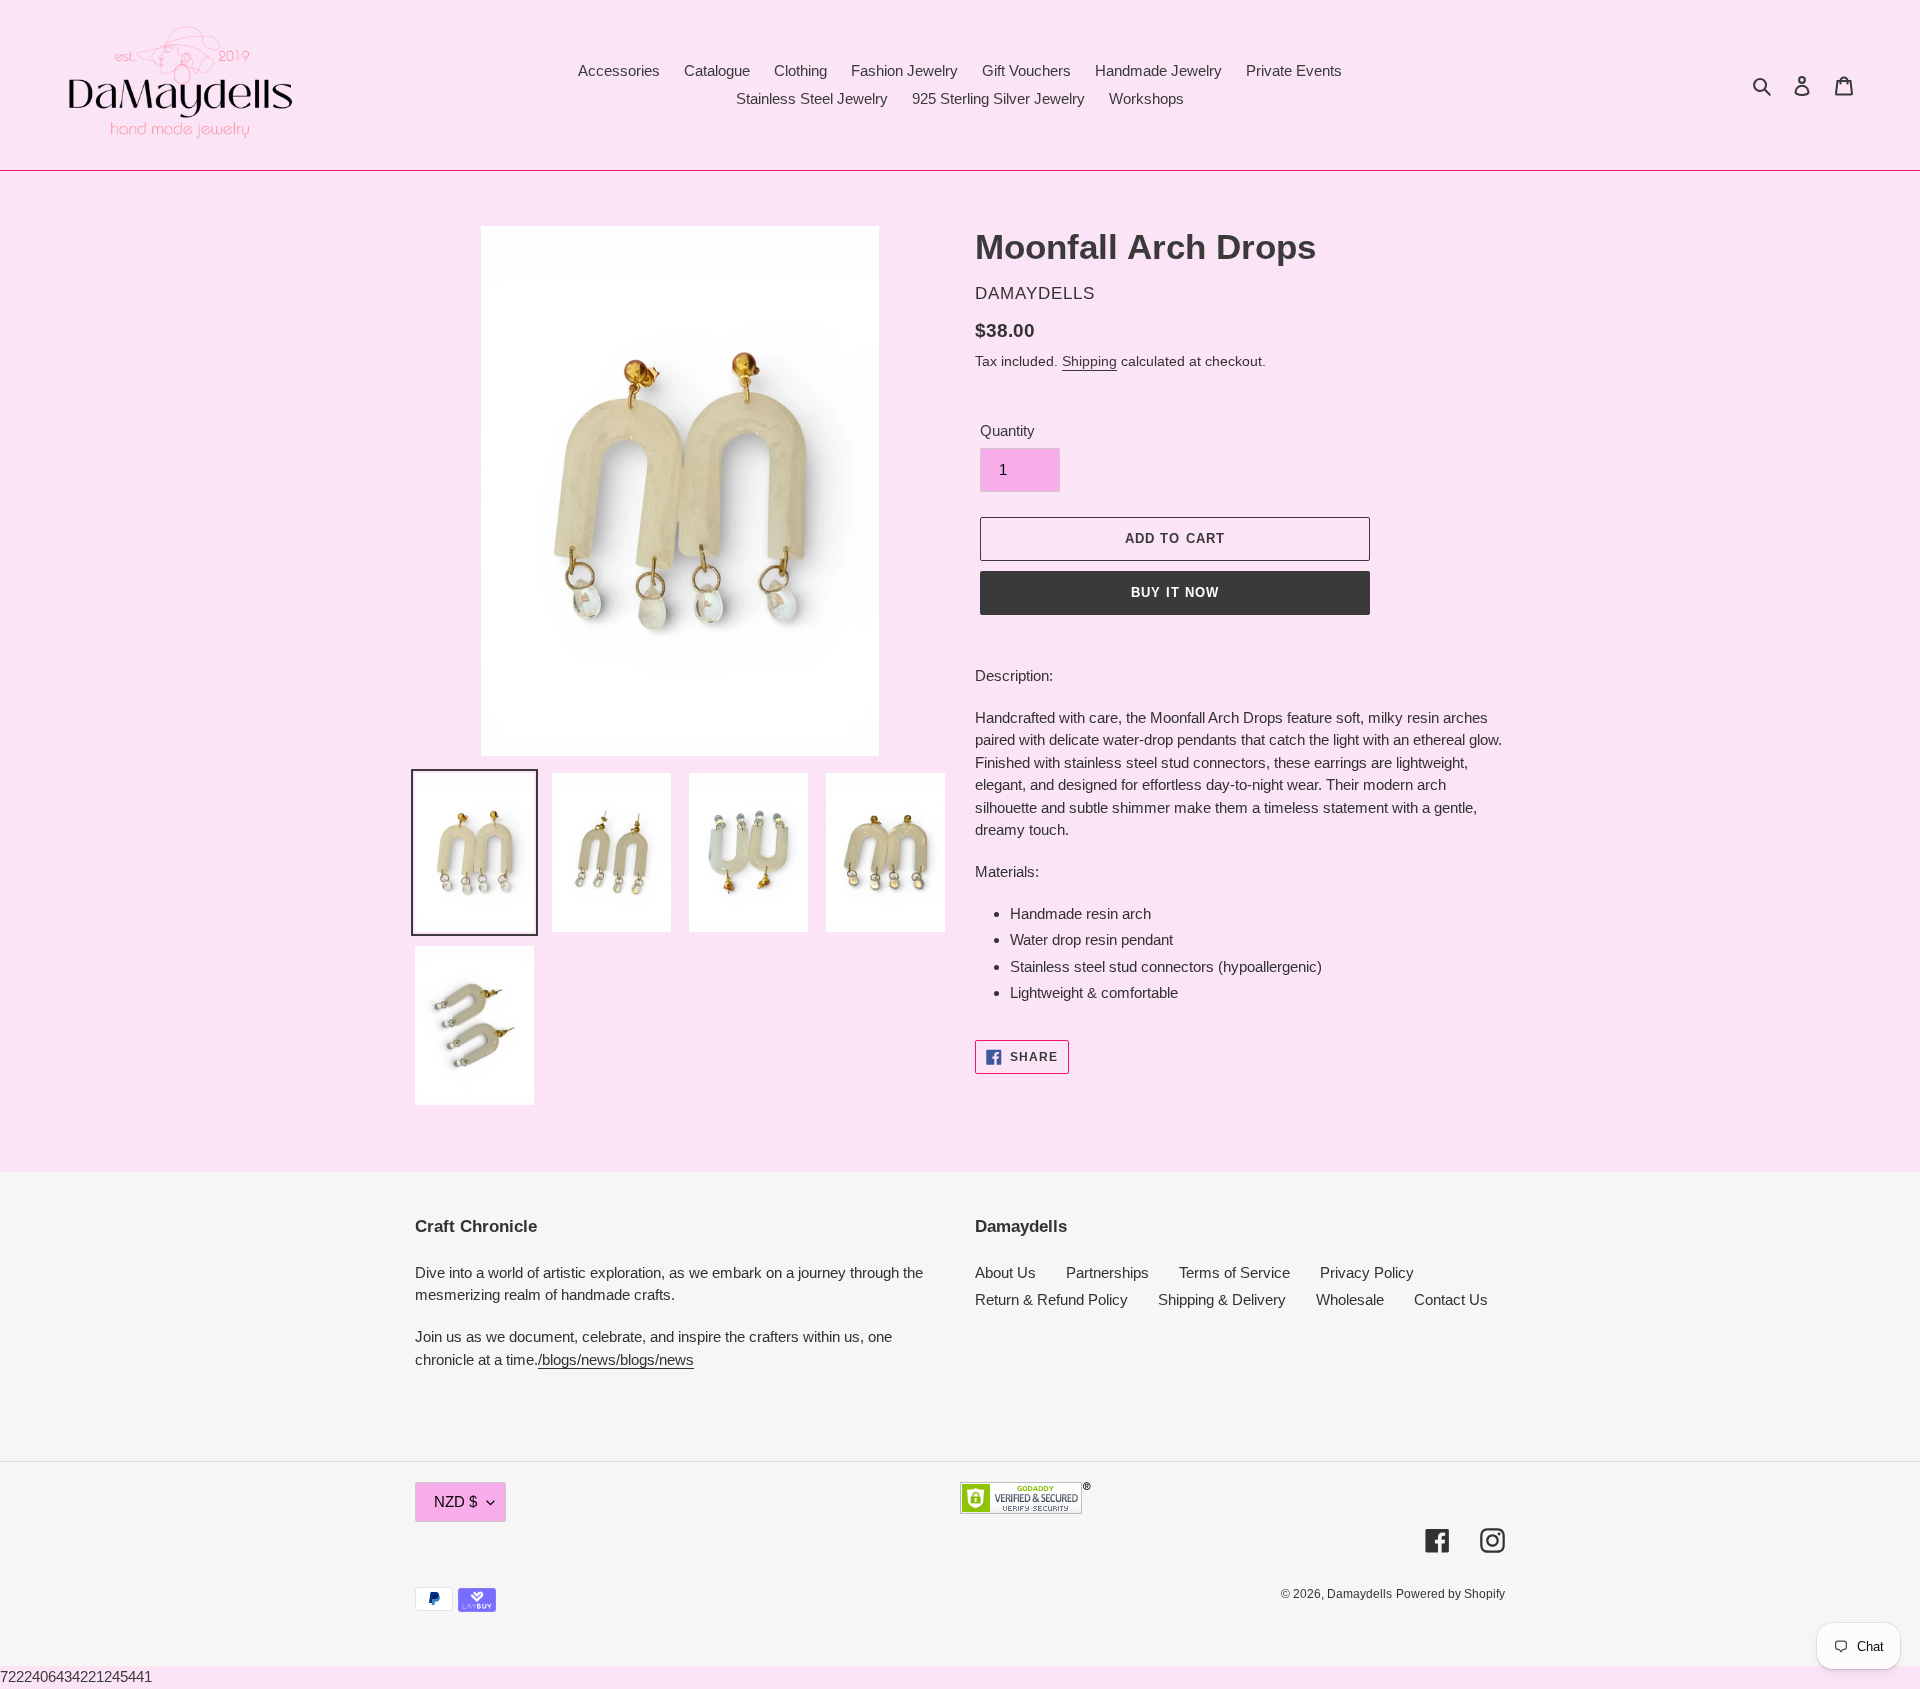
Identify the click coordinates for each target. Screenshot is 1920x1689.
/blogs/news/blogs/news (616, 1359)
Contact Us (1451, 1299)
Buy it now (1175, 592)
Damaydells (1359, 1594)
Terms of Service (1234, 1272)
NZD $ (455, 1501)
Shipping (1089, 361)
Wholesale (1350, 1299)
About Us (1005, 1272)
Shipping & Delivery (1222, 1299)
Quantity (1007, 430)
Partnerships (1107, 1272)
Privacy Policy (1367, 1272)
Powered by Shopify (1450, 1594)
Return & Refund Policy (1051, 1299)
